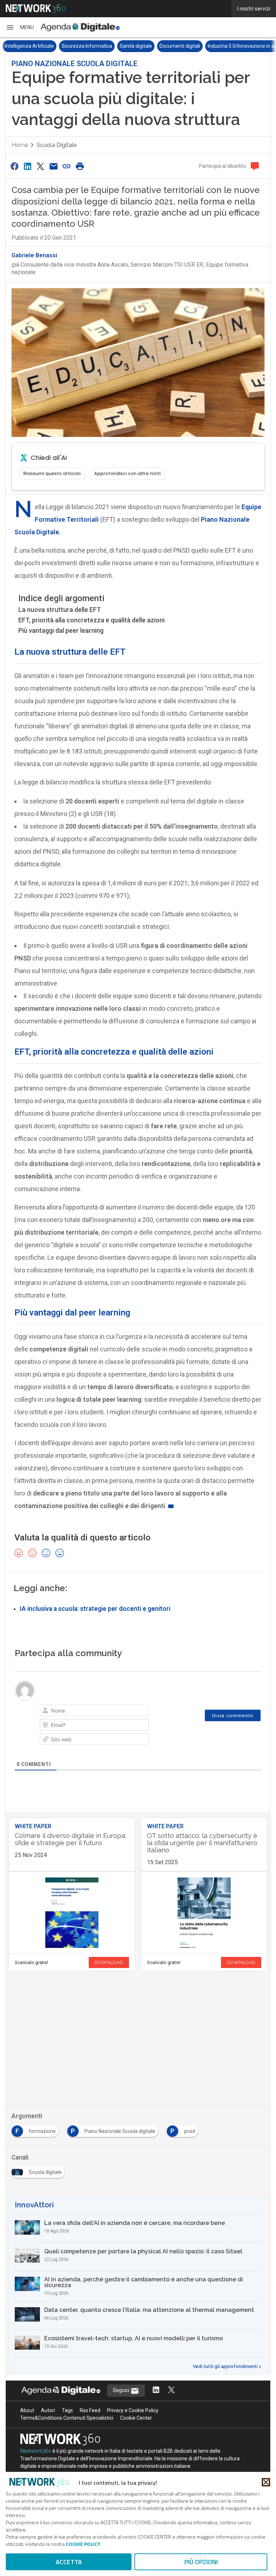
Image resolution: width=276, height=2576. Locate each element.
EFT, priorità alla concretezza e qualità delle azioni (91, 620)
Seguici (122, 2390)
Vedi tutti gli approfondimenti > (227, 2367)
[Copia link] (67, 166)
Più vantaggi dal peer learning (61, 630)
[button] (20, 27)
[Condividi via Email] (54, 166)
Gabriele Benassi (34, 255)
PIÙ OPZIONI (201, 2562)
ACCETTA (69, 2562)
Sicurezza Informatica (86, 46)
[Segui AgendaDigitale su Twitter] (171, 2390)
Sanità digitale (135, 46)
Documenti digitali (179, 46)
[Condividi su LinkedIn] (27, 166)
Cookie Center (136, 2418)
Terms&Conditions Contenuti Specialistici (67, 2418)
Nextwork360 (36, 2451)
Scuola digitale (57, 145)
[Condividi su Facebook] (14, 166)
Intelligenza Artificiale (28, 46)
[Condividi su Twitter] (41, 166)
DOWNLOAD (109, 1962)
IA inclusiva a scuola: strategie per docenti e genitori (95, 1609)
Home (20, 145)
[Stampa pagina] (80, 166)
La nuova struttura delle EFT (60, 610)
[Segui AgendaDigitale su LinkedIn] (156, 2390)
